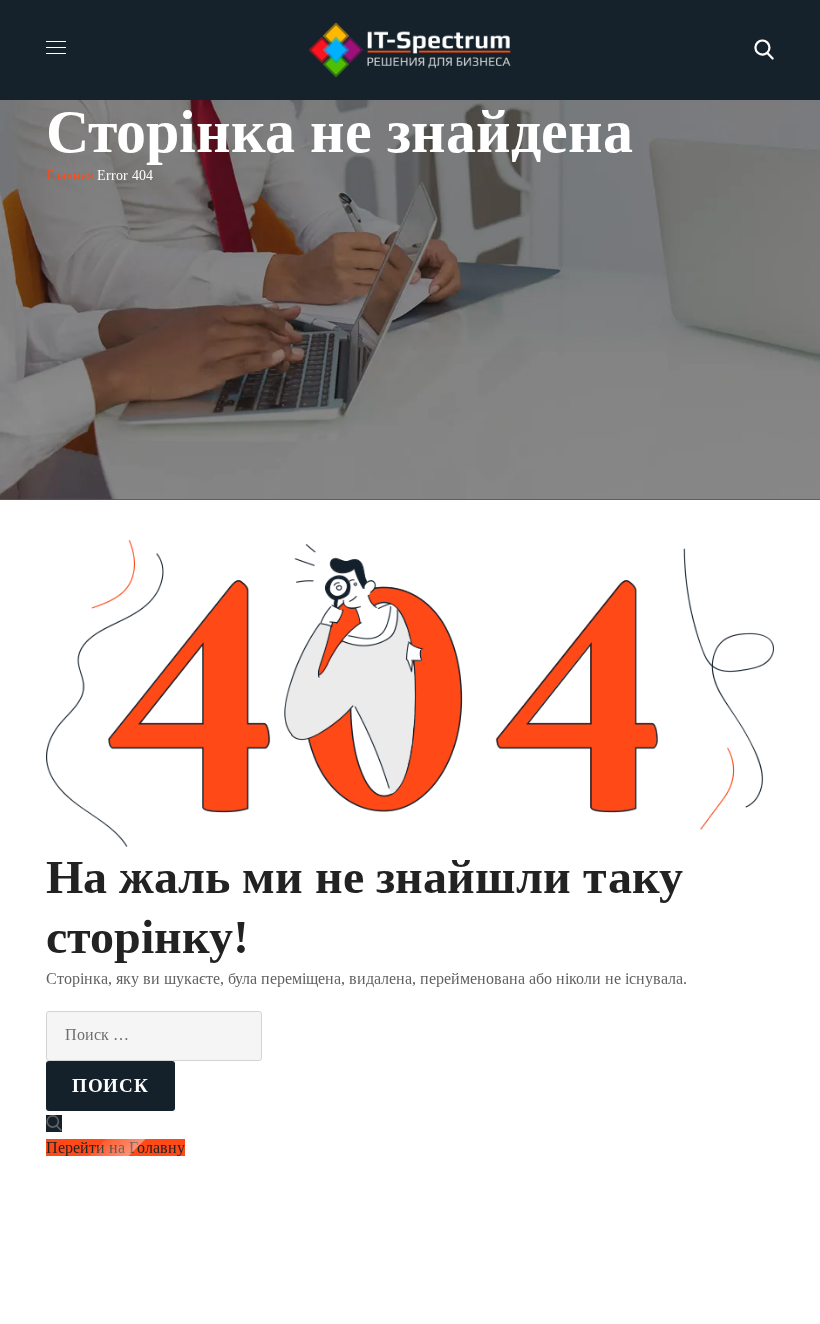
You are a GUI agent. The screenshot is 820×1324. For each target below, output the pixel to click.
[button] (764, 50)
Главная (69, 175)
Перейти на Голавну (115, 1147)
